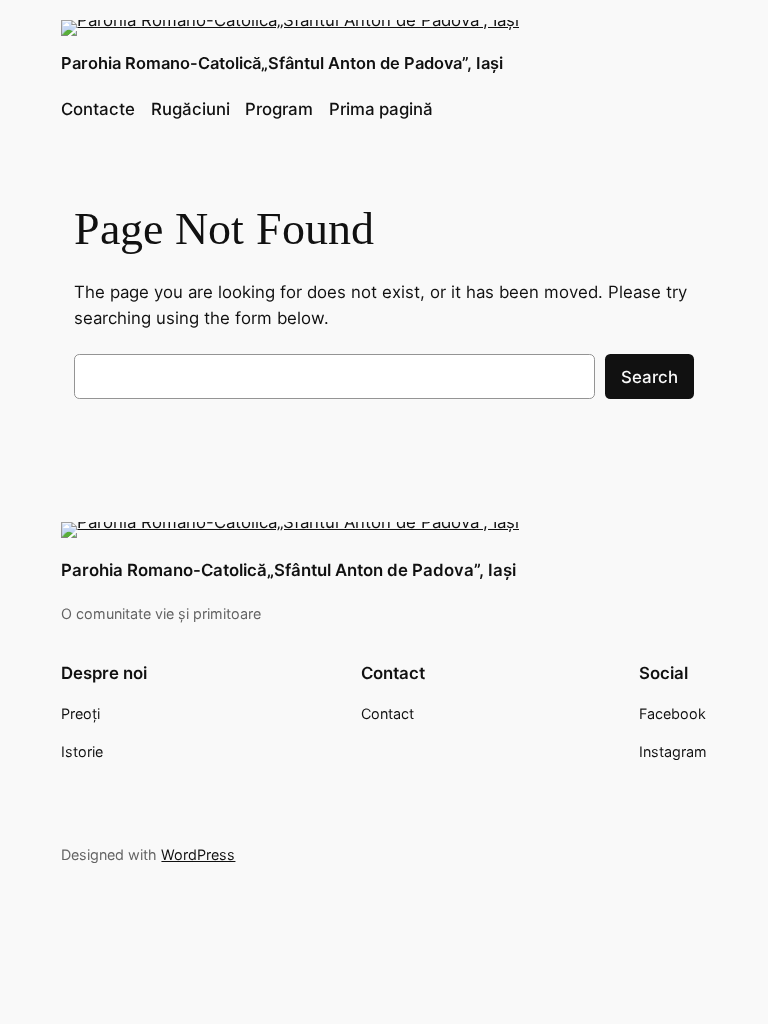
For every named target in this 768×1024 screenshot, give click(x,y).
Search (649, 377)
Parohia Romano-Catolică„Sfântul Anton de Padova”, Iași (282, 63)
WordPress (198, 854)
